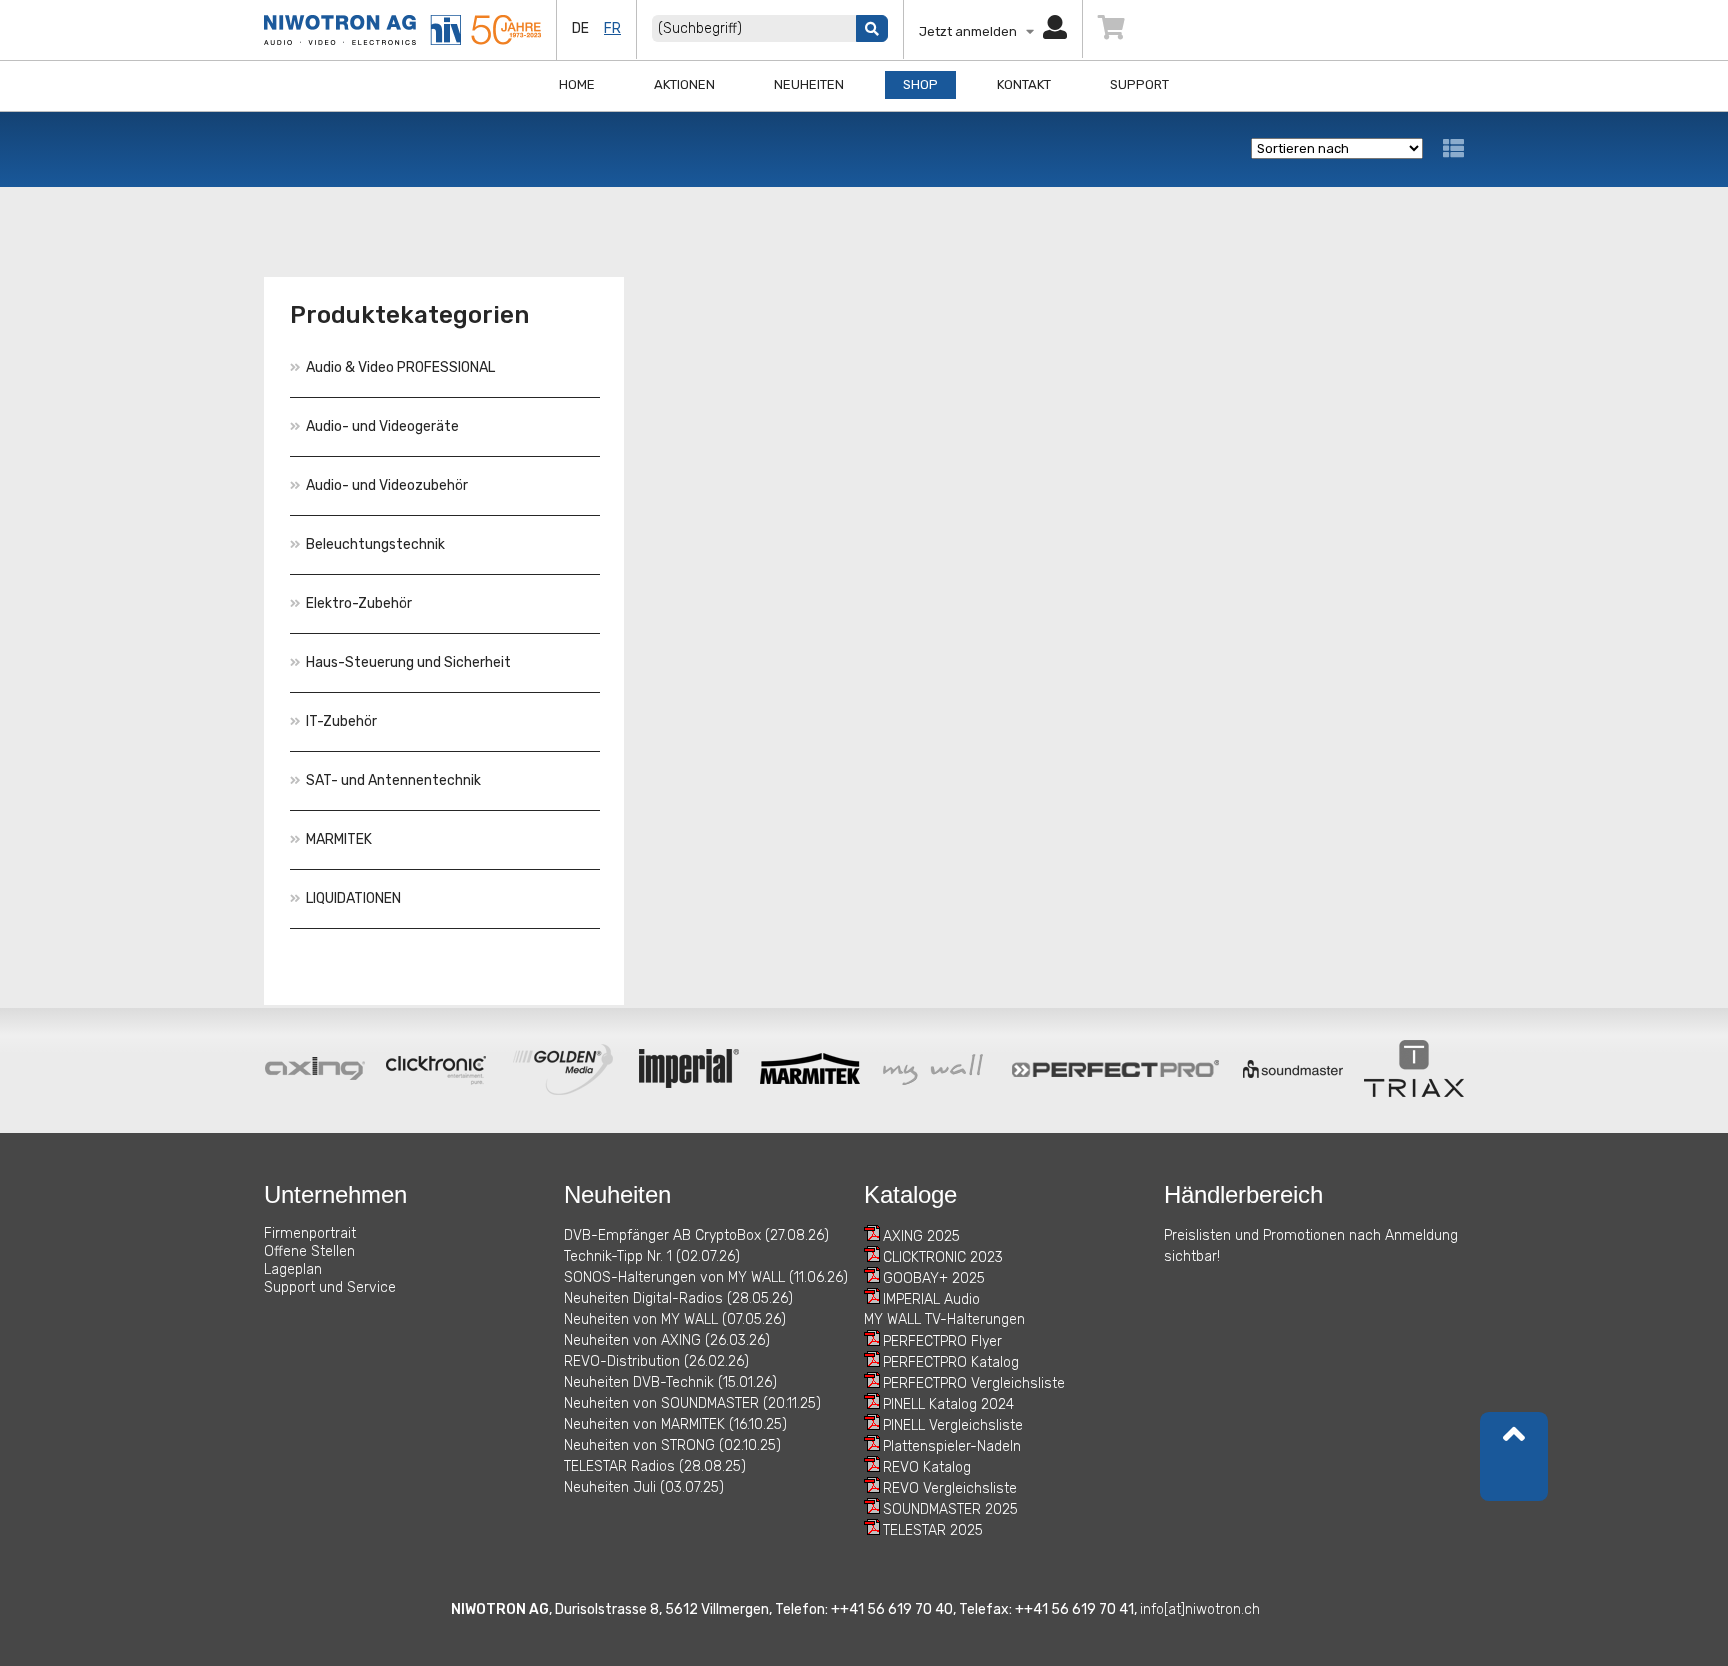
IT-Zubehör (341, 721)
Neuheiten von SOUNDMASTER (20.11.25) (692, 1403)
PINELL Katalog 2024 (948, 1404)
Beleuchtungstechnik (375, 544)
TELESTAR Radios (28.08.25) (655, 1466)
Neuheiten (809, 84)
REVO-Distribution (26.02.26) (656, 1361)
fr (612, 28)
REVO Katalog (927, 1467)
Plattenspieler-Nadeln (952, 1446)
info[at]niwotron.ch (1200, 1609)
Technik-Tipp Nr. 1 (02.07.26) (652, 1256)
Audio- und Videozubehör (387, 485)
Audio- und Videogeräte (382, 426)
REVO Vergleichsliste (950, 1488)
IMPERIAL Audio (931, 1299)
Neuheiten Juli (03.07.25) (644, 1487)
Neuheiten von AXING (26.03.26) (667, 1340)
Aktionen (684, 84)
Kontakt (1024, 84)
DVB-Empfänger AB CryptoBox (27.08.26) (696, 1235)
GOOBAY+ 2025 (934, 1278)
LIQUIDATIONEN (353, 898)
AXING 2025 (921, 1236)
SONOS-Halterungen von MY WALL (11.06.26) (706, 1277)
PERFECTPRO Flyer (942, 1341)
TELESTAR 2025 (933, 1530)
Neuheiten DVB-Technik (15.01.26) (670, 1382)
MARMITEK (339, 839)
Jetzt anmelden (972, 31)
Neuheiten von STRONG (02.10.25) (672, 1445)
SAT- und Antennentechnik (393, 780)
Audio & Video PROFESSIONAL (400, 367)
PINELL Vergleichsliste (953, 1425)
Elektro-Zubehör (359, 603)
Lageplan (293, 1269)
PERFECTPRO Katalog (951, 1362)
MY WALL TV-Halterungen (944, 1319)
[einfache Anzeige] (1453, 148)
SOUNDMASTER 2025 (950, 1509)
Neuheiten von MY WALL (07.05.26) (675, 1319)
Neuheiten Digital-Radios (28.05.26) (678, 1298)
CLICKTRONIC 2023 (943, 1257)
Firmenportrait (310, 1233)
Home (577, 84)
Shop (920, 84)
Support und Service (330, 1287)
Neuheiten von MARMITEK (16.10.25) (675, 1424)
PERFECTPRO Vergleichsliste (974, 1383)
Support (1139, 84)
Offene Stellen (309, 1251)
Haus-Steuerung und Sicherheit (408, 662)
